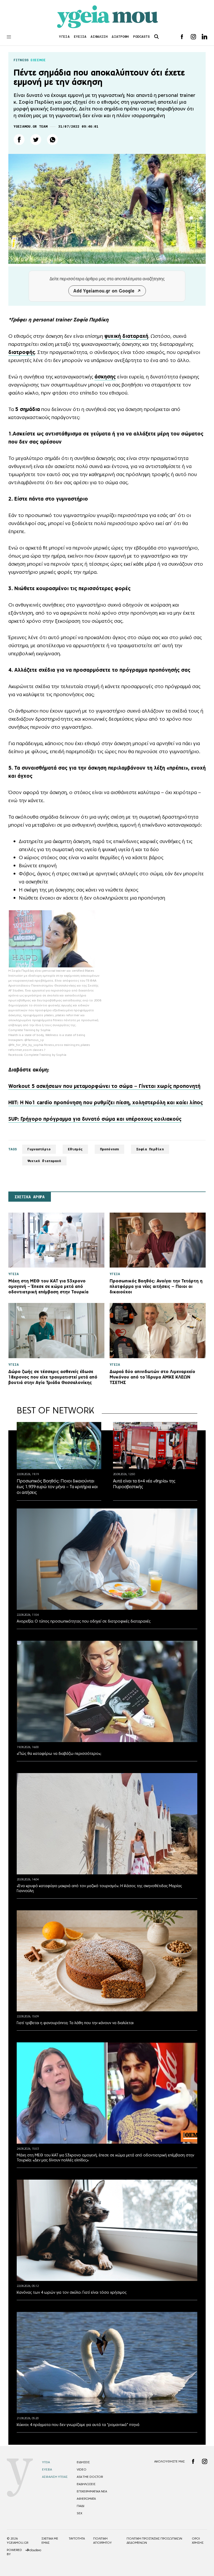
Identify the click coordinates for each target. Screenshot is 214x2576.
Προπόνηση (109, 1149)
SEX (79, 2513)
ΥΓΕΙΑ (64, 37)
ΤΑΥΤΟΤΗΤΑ (77, 2538)
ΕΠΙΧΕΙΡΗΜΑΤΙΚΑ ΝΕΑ (92, 2491)
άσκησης (105, 377)
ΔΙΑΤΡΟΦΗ (120, 37)
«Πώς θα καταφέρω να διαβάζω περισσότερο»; (59, 1753)
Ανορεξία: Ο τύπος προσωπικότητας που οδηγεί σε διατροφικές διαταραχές (84, 1621)
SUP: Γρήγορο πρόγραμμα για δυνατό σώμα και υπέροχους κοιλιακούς (95, 1119)
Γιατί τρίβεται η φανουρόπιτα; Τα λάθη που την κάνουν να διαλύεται (75, 2023)
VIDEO (82, 2469)
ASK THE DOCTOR (90, 2477)
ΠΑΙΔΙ (81, 2506)
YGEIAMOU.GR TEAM (31, 126)
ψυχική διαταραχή (126, 336)
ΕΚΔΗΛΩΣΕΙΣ (86, 2484)
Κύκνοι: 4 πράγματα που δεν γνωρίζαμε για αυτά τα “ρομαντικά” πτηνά (78, 2425)
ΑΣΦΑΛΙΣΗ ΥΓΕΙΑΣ (55, 2477)
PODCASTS (142, 37)
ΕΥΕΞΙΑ (80, 37)
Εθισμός (75, 1149)
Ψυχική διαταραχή (44, 1161)
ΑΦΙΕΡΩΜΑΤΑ (86, 2499)
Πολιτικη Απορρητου (102, 2541)
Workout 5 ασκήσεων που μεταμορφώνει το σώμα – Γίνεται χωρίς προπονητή (104, 1086)
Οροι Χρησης (198, 2541)
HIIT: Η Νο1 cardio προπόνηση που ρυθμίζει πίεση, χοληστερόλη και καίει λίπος (106, 1102)
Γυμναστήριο (39, 1149)
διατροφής (22, 352)
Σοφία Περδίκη (150, 1149)
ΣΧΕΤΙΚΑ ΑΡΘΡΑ (30, 1197)
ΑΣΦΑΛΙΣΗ (99, 37)
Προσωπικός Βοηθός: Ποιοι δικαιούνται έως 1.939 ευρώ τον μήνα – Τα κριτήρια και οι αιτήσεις (57, 1487)
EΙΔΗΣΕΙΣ (83, 2462)
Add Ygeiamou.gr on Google (104, 291)
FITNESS (21, 60)
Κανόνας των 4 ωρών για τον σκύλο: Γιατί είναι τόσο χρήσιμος (72, 2292)
